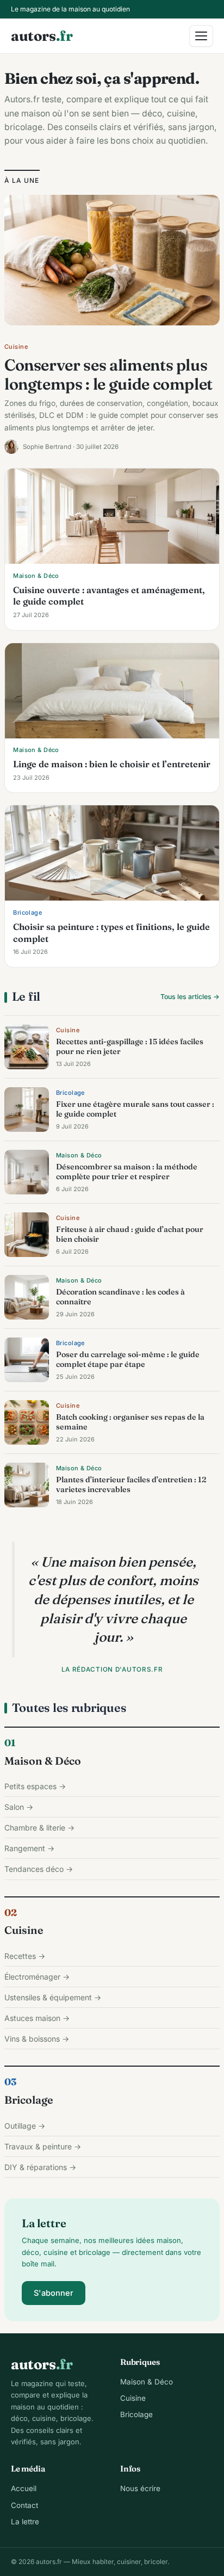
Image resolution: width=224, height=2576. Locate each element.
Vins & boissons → (37, 2039)
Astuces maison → (37, 2018)
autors (42, 36)
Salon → (19, 1807)
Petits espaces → (35, 1786)
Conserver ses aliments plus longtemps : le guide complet (108, 374)
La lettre (25, 2522)
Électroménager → (37, 1977)
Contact (24, 2505)
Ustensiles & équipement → (53, 1997)
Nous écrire (140, 2488)
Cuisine (24, 1930)
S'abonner (54, 2293)
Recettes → (25, 1956)
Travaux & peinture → (43, 2146)
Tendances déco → (39, 1869)
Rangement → (29, 1848)
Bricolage (29, 2100)
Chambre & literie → (39, 1828)
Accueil (24, 2488)
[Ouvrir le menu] (201, 36)
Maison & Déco (43, 1761)
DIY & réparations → (40, 2167)
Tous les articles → (190, 997)
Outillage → (25, 2126)
